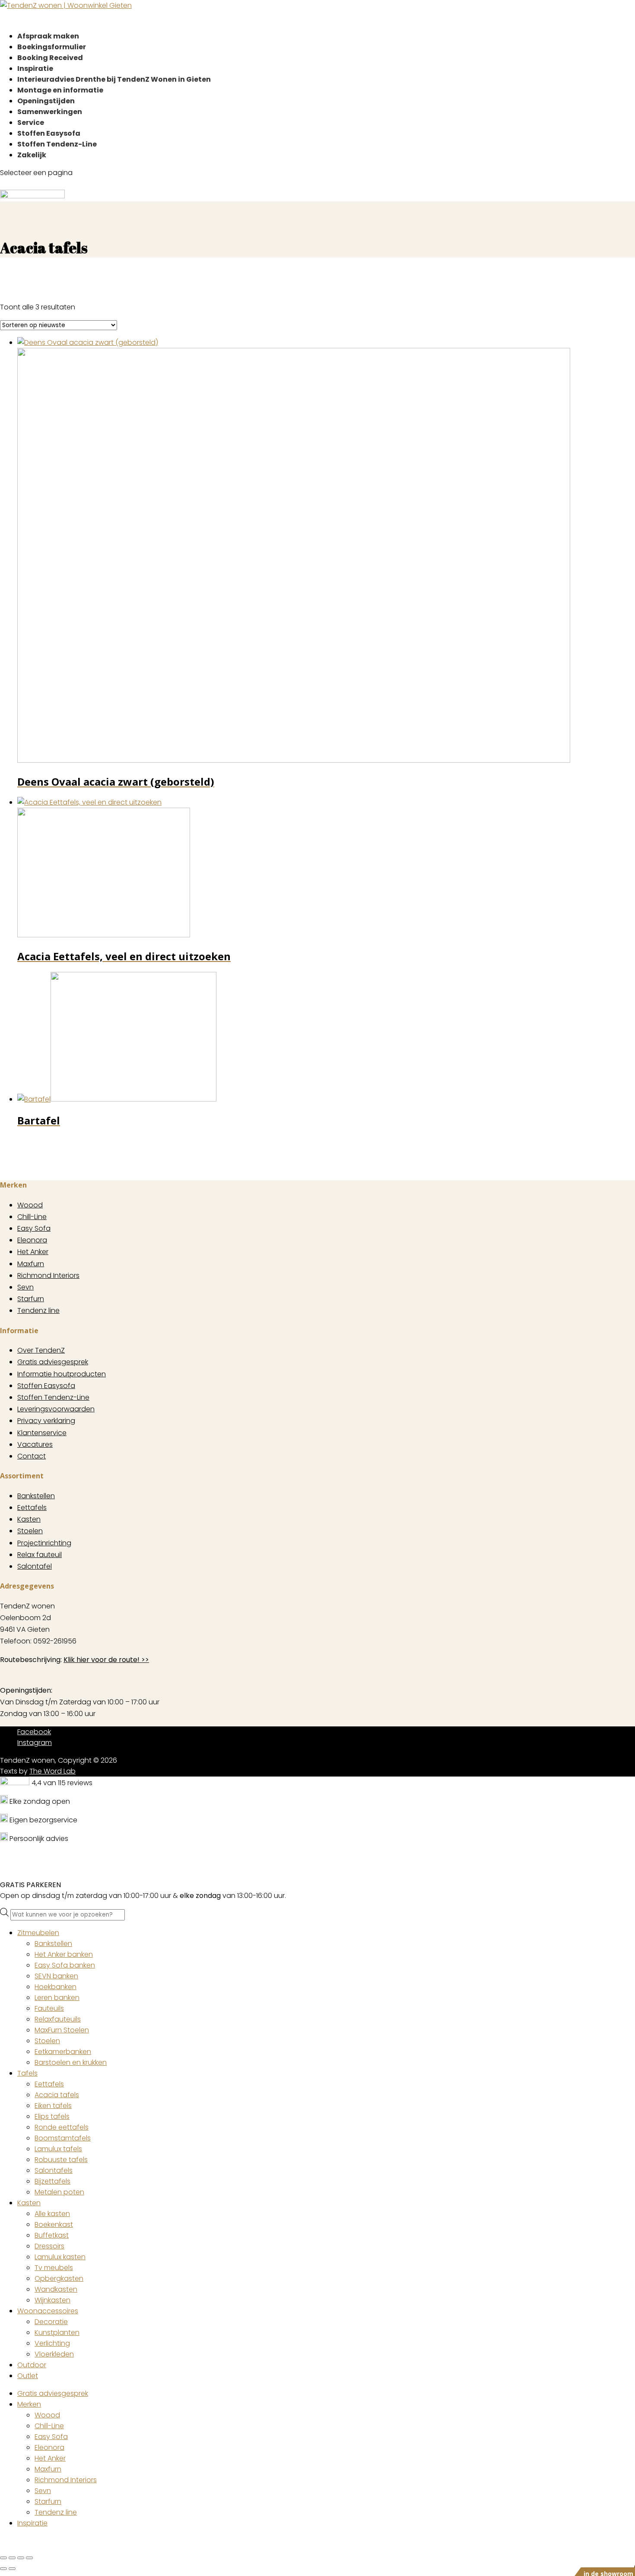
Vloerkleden (54, 2354)
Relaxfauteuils (58, 2019)
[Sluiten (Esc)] (29, 2558)
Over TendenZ (41, 1350)
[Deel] (21, 2558)
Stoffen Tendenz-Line (57, 144)
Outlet (28, 2376)
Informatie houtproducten (62, 1374)
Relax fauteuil (40, 1555)
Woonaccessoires (48, 2311)
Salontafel (35, 1566)
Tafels (27, 2073)
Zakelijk (32, 155)
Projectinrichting (44, 1543)
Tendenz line (38, 1310)
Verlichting (52, 2343)
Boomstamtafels (63, 2138)
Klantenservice (42, 1433)
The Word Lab (52, 1771)
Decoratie (51, 2322)
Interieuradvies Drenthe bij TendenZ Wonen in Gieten (114, 79)
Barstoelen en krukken (71, 2062)
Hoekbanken (56, 1987)
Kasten (29, 1519)
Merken (29, 2404)
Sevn (25, 1287)
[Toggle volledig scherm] (12, 2558)
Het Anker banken (64, 1954)
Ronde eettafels (62, 2127)
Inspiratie (32, 2523)
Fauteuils (49, 2008)
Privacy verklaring (46, 1421)
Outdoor (32, 2365)
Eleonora (32, 1240)
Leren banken (57, 1998)
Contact (32, 1456)
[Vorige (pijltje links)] (3, 2569)
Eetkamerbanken (63, 2052)
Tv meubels (54, 2268)
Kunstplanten (57, 2332)
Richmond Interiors (48, 1275)
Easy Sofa (34, 1228)
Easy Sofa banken (65, 1965)
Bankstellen (36, 1496)
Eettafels (32, 1508)
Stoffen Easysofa (46, 1386)
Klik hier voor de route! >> (106, 1660)
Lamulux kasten (60, 2257)
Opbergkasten (59, 2278)
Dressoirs (49, 2246)
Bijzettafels (52, 2181)
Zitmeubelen (38, 1933)
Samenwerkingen (50, 112)
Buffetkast (52, 2235)
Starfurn (31, 1299)
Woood (30, 1205)
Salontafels (54, 2170)
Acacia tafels (57, 2095)
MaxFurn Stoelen (62, 2030)
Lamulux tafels (58, 2149)
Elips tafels (52, 2116)
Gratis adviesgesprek (53, 1362)
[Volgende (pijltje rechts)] (12, 2569)
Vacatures (35, 1444)
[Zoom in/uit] (3, 2558)
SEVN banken (56, 1976)
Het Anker (33, 1252)
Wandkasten (56, 2289)
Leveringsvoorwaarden (56, 1409)
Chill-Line (32, 1217)
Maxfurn (31, 1264)
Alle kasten (52, 2214)
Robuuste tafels (61, 2160)
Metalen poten (59, 2192)
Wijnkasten (52, 2300)
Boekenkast (54, 2224)
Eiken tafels (53, 2106)
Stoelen (30, 1531)
